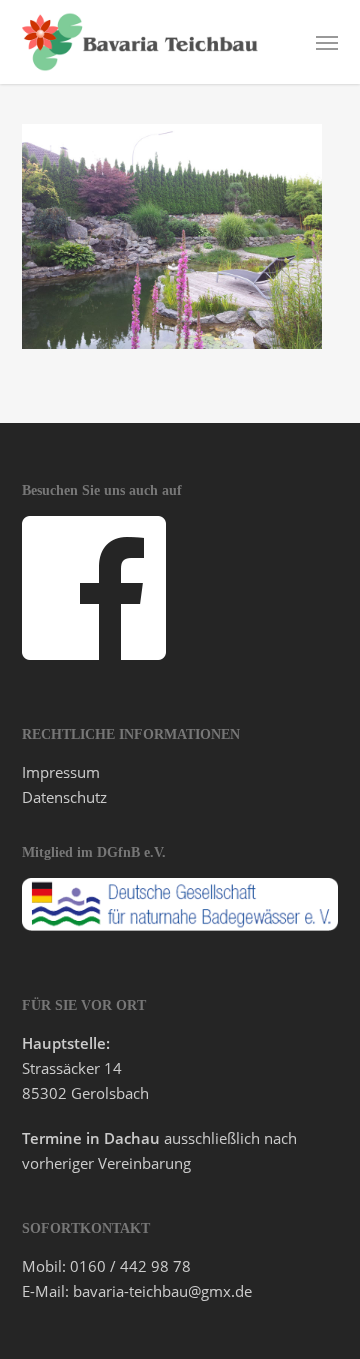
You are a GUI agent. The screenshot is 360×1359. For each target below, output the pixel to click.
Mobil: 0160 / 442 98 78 (106, 1266)
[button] (327, 42)
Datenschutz (64, 797)
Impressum (61, 772)
